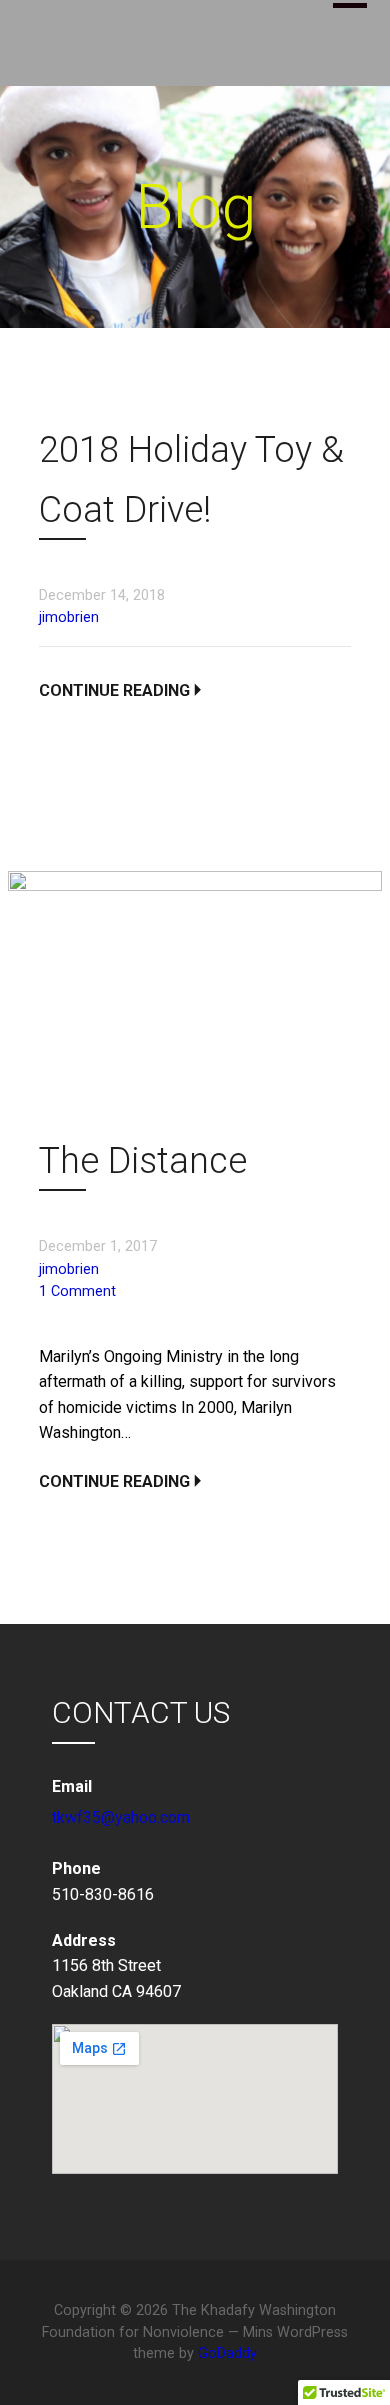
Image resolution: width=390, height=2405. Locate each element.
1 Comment (77, 1291)
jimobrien (69, 617)
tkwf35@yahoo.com (121, 1817)
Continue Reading (114, 690)
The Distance (143, 1161)
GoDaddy (227, 2353)
